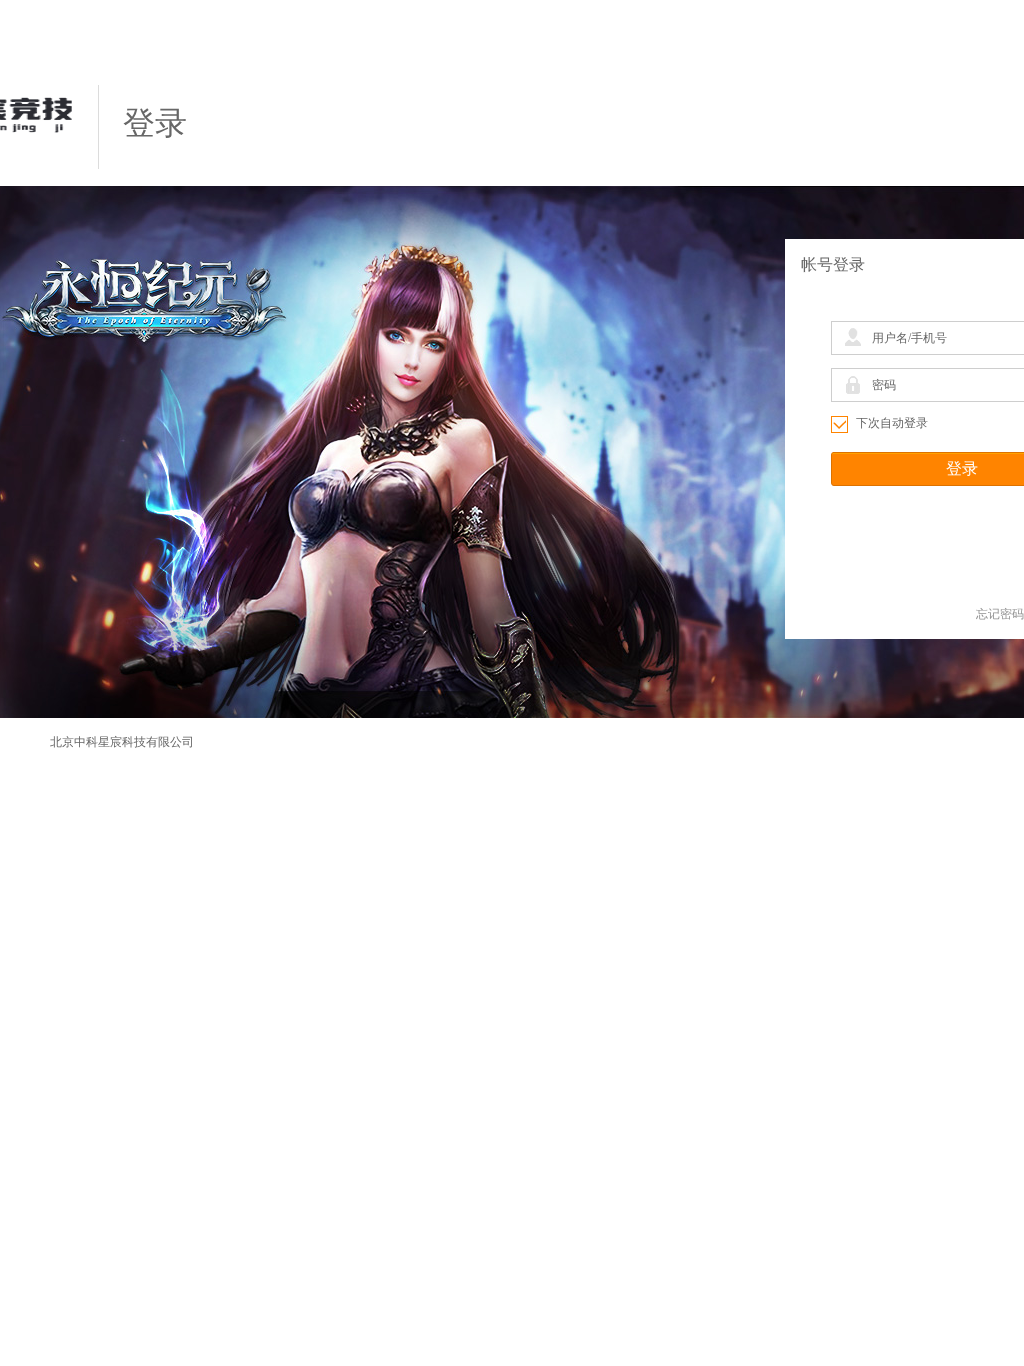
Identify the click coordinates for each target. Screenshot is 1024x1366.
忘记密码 (1000, 614)
